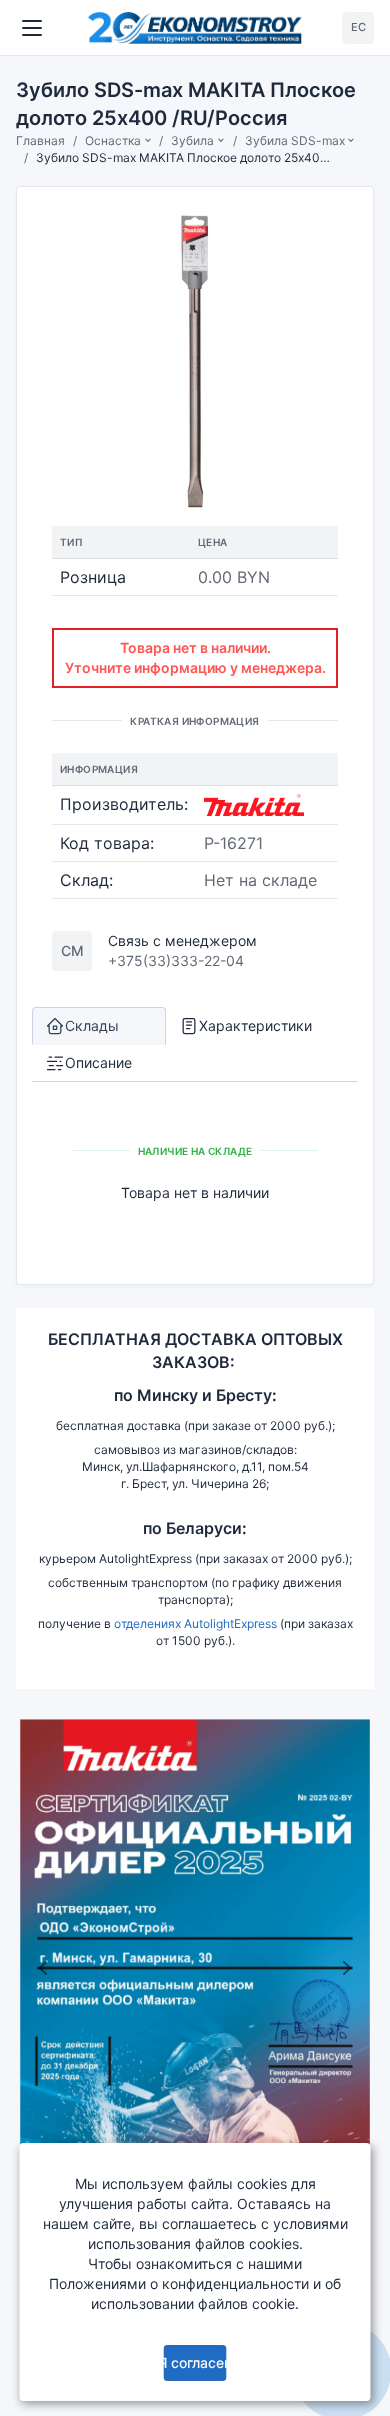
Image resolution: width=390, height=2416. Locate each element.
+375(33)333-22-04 (176, 960)
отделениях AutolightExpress (195, 1623)
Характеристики (255, 1025)
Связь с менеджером (182, 940)
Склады (92, 1025)
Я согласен (195, 2362)
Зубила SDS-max (295, 140)
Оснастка (113, 140)
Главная (40, 140)
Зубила (192, 140)
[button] (43, 1967)
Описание (98, 1062)
